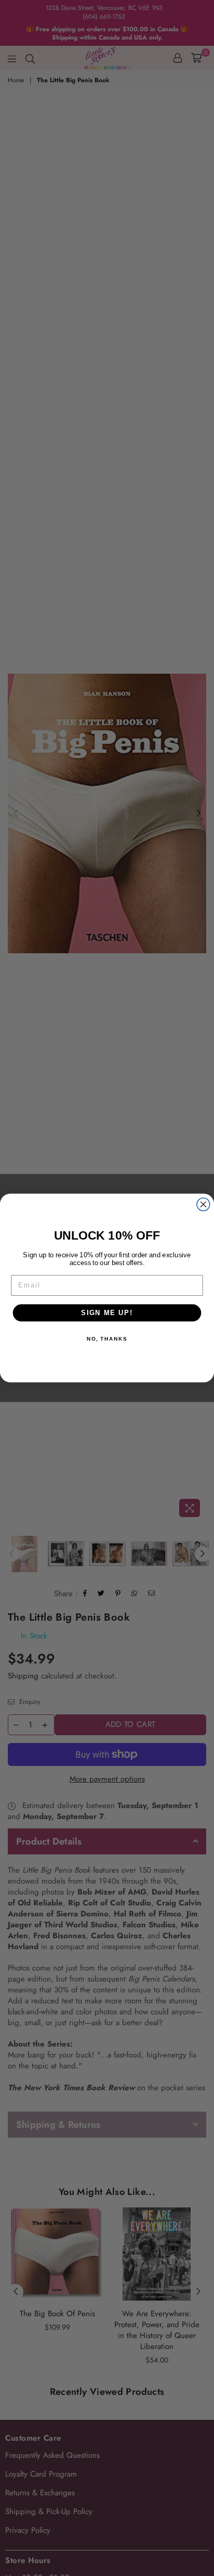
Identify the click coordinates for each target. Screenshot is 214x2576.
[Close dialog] (203, 1204)
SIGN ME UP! (107, 1312)
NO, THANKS (107, 1338)
